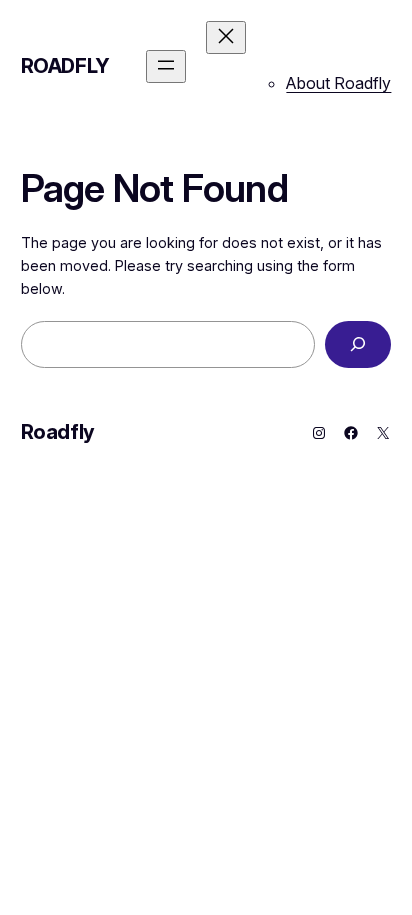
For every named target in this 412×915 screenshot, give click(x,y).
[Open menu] (166, 66)
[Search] (358, 344)
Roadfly (65, 66)
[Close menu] (226, 37)
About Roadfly (338, 83)
